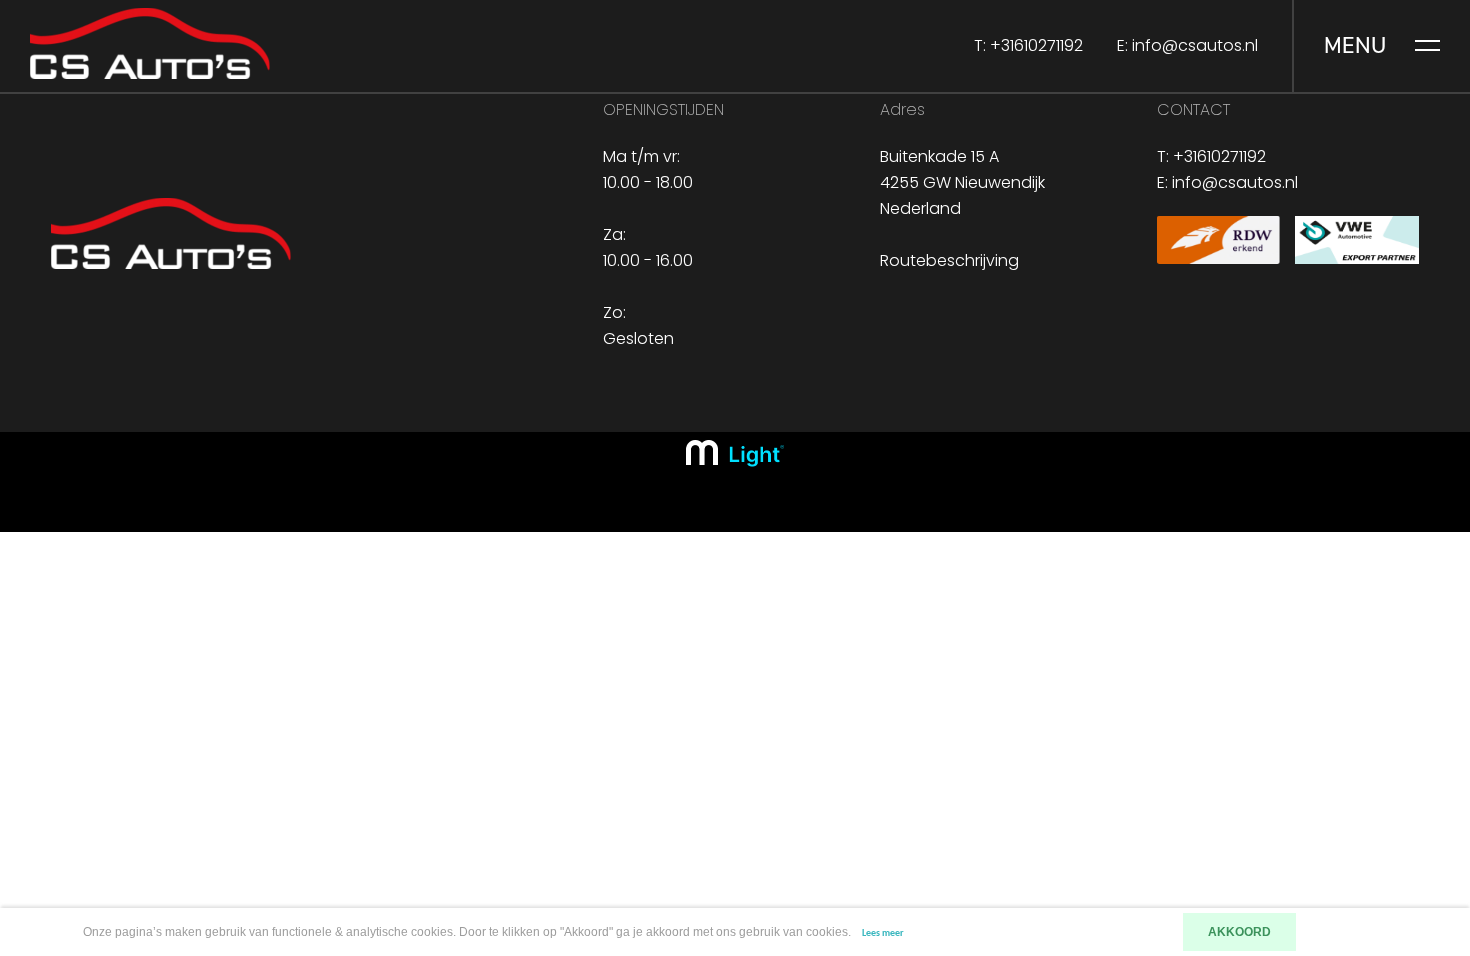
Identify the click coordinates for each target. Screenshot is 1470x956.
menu (1355, 46)
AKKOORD (1239, 932)
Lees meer (883, 933)
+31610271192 (1036, 45)
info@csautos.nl (1195, 45)
